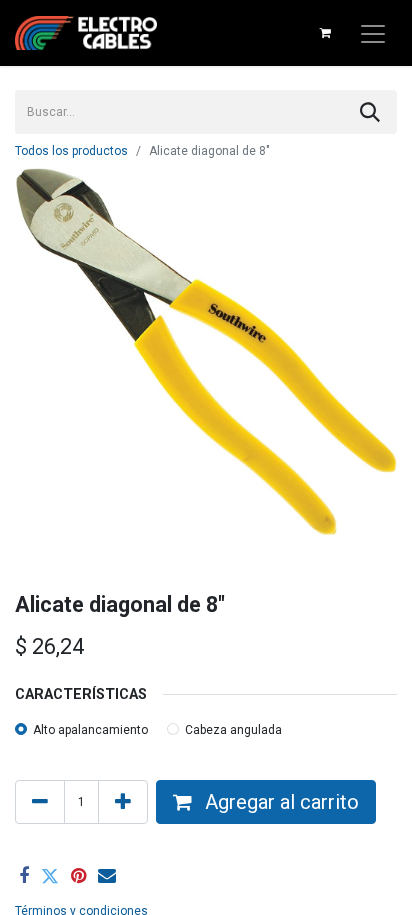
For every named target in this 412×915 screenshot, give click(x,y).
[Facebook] (24, 876)
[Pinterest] (78, 876)
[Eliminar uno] (40, 802)
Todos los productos (71, 151)
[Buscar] (370, 112)
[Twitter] (50, 876)
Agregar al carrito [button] (279, 802)
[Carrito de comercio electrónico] (325, 33)
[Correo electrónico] (107, 876)
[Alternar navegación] (373, 33)
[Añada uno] (123, 802)
